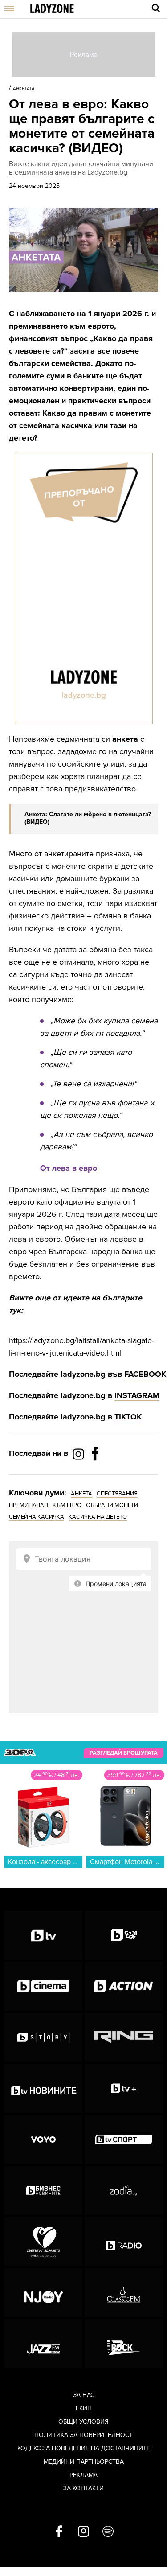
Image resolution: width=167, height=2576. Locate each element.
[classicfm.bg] (124, 2293)
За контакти (83, 2488)
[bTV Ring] (124, 2037)
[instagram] (83, 2532)
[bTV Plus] (124, 2088)
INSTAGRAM (137, 1395)
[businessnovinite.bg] (43, 2190)
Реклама (83, 2475)
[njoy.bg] (43, 2293)
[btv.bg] (43, 1935)
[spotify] (108, 2532)
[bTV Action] (124, 1986)
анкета (125, 739)
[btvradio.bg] (124, 2242)
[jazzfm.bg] (43, 2344)
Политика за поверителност (83, 2435)
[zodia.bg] (124, 2190)
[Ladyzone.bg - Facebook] (95, 1474)
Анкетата (24, 89)
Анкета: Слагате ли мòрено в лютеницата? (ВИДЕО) (88, 818)
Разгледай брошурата (124, 1753)
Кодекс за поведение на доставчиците (84, 2448)
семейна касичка (37, 1517)
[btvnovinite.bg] (43, 2088)
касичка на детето (98, 1517)
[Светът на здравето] (43, 2242)
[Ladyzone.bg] (52, 9)
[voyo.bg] (43, 2139)
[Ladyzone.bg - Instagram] (79, 1454)
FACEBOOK (145, 1374)
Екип (84, 2408)
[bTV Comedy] (124, 1935)
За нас (84, 2395)
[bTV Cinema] (43, 1986)
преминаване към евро (45, 1505)
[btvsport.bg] (124, 2139)
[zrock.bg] (124, 2344)
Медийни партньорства (84, 2462)
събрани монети (112, 1505)
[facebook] (59, 2532)
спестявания (117, 1494)
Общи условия (83, 2422)
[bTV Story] (43, 2037)
